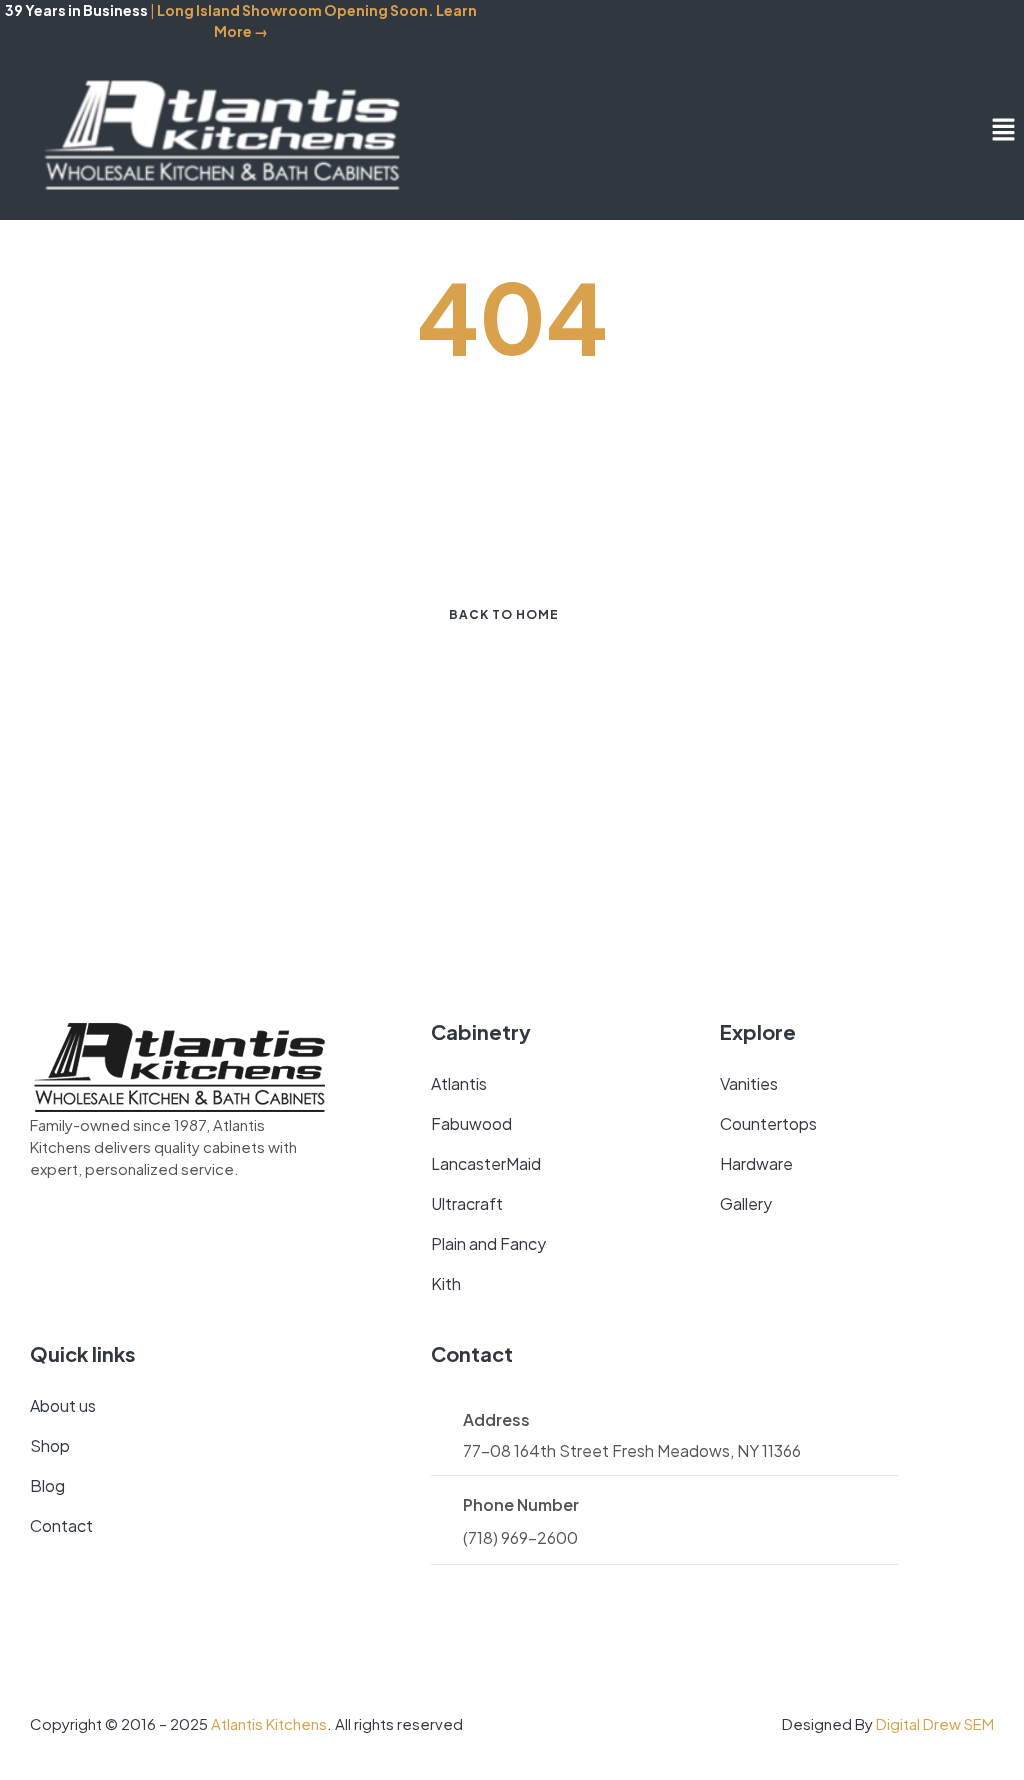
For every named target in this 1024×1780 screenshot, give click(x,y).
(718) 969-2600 (520, 1537)
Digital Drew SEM (935, 1723)
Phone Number (521, 1504)
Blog (47, 1485)
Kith (446, 1283)
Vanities (749, 1083)
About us (63, 1405)
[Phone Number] (439, 1504)
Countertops (768, 1123)
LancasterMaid (486, 1163)
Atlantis (459, 1083)
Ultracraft (467, 1203)
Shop (50, 1445)
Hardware (756, 1163)
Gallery (746, 1203)
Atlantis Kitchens (269, 1723)
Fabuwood (471, 1123)
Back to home (504, 614)
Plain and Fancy (488, 1243)
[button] (1004, 131)
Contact (61, 1525)
